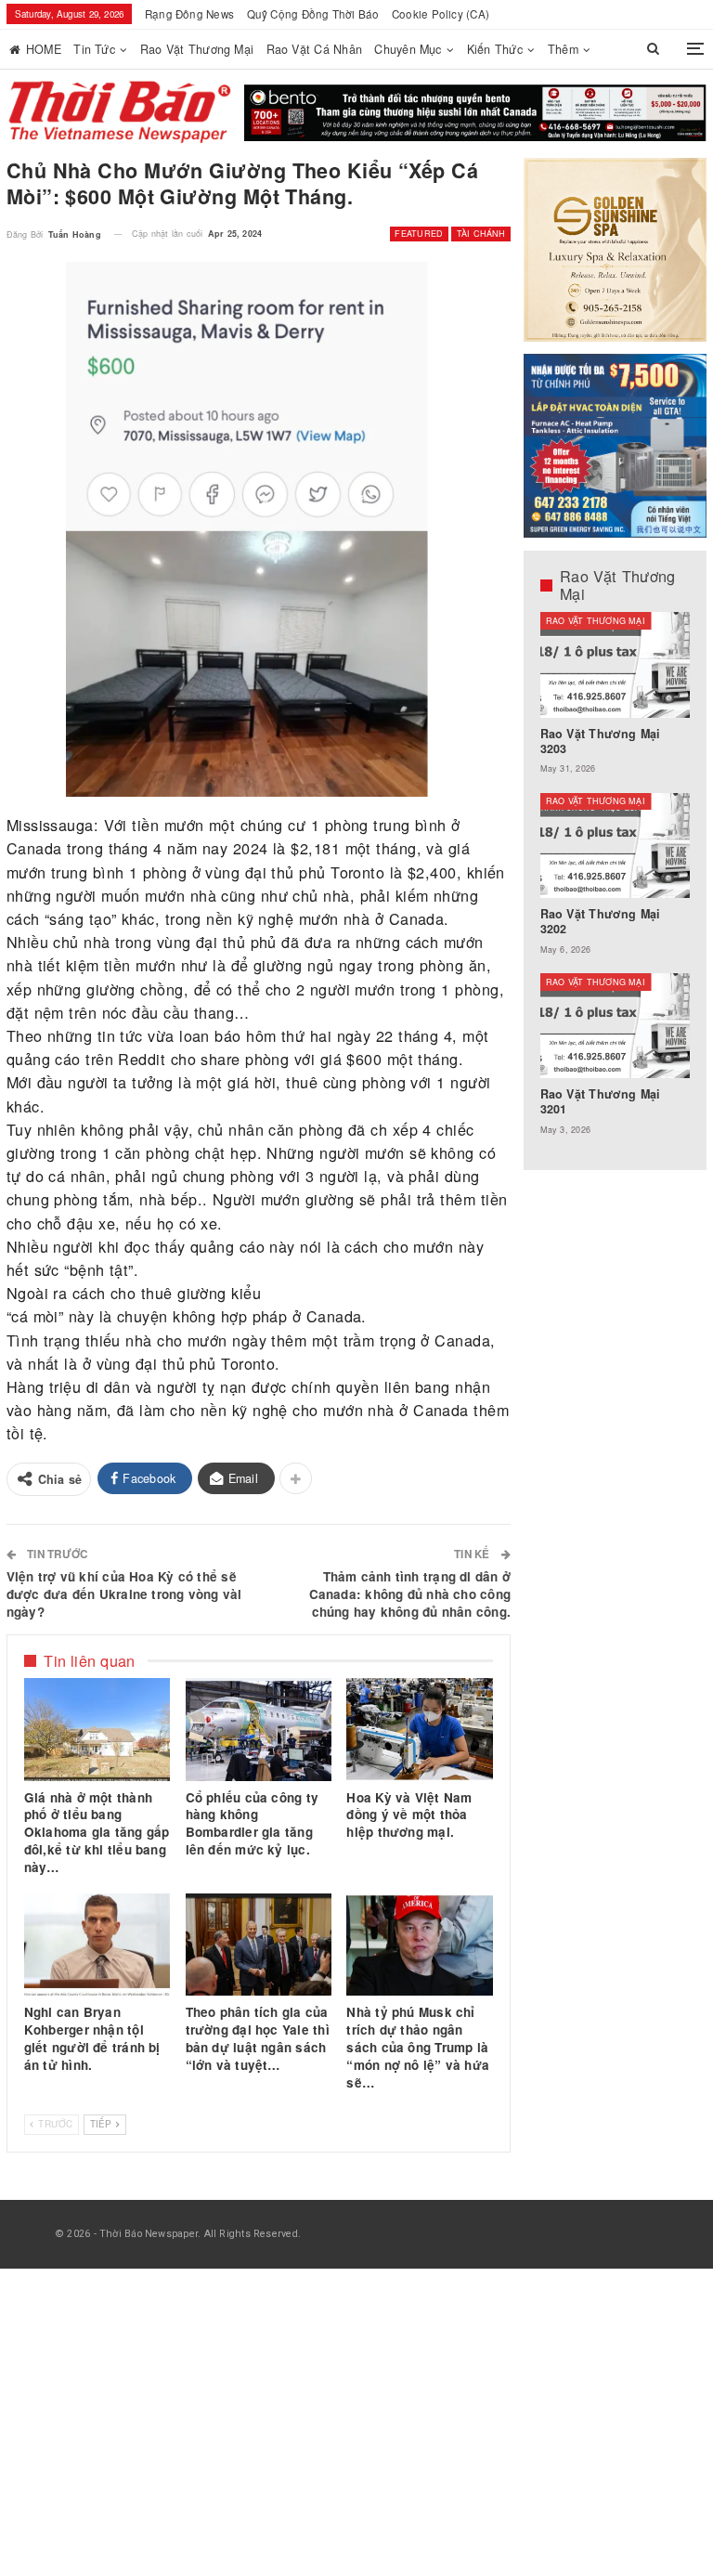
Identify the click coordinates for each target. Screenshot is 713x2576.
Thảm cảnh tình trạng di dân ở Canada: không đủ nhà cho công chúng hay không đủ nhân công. (410, 1594)
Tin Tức (94, 49)
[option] (616, 883)
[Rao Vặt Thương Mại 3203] (616, 664)
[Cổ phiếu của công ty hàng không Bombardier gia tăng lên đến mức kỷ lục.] (259, 1729)
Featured (419, 234)
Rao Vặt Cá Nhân (314, 49)
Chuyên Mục (408, 49)
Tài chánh (481, 234)
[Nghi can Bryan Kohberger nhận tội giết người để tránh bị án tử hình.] (97, 1945)
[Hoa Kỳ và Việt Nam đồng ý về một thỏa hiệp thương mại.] (420, 1729)
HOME (44, 49)
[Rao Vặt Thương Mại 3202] (616, 846)
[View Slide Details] (476, 113)
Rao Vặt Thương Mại (197, 49)
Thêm (563, 49)
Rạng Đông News (189, 14)
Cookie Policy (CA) (441, 14)
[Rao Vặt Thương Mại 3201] (616, 1026)
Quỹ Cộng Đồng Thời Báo (313, 14)
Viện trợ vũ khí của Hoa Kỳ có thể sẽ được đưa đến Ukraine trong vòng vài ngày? (124, 1594)
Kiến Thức (495, 49)
